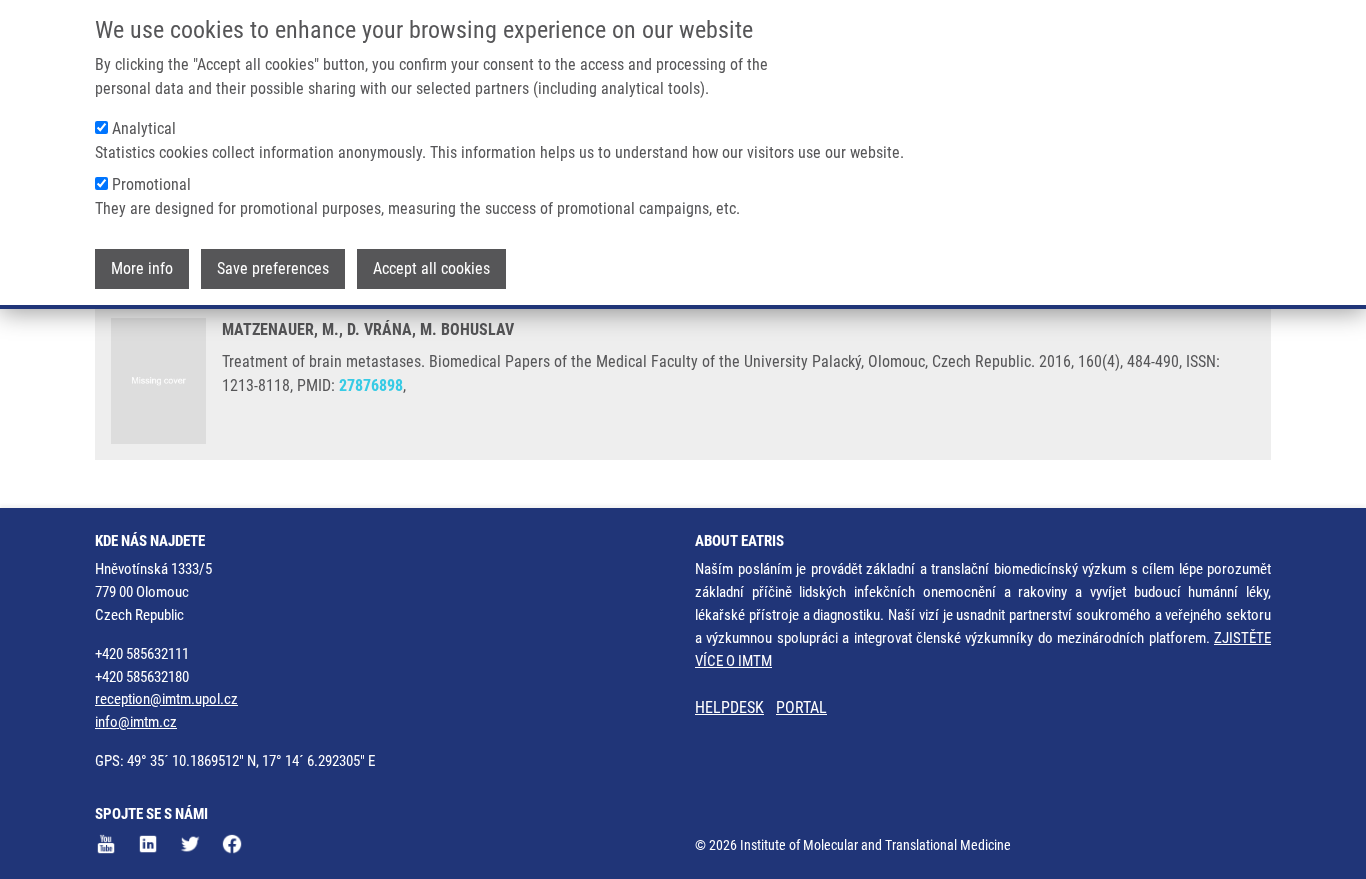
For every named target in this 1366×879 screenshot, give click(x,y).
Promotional (151, 184)
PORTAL (801, 707)
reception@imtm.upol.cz (166, 699)
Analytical (144, 128)
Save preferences (273, 268)
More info (142, 268)
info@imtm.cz (136, 722)
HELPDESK (729, 707)
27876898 (371, 385)
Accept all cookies (431, 268)
